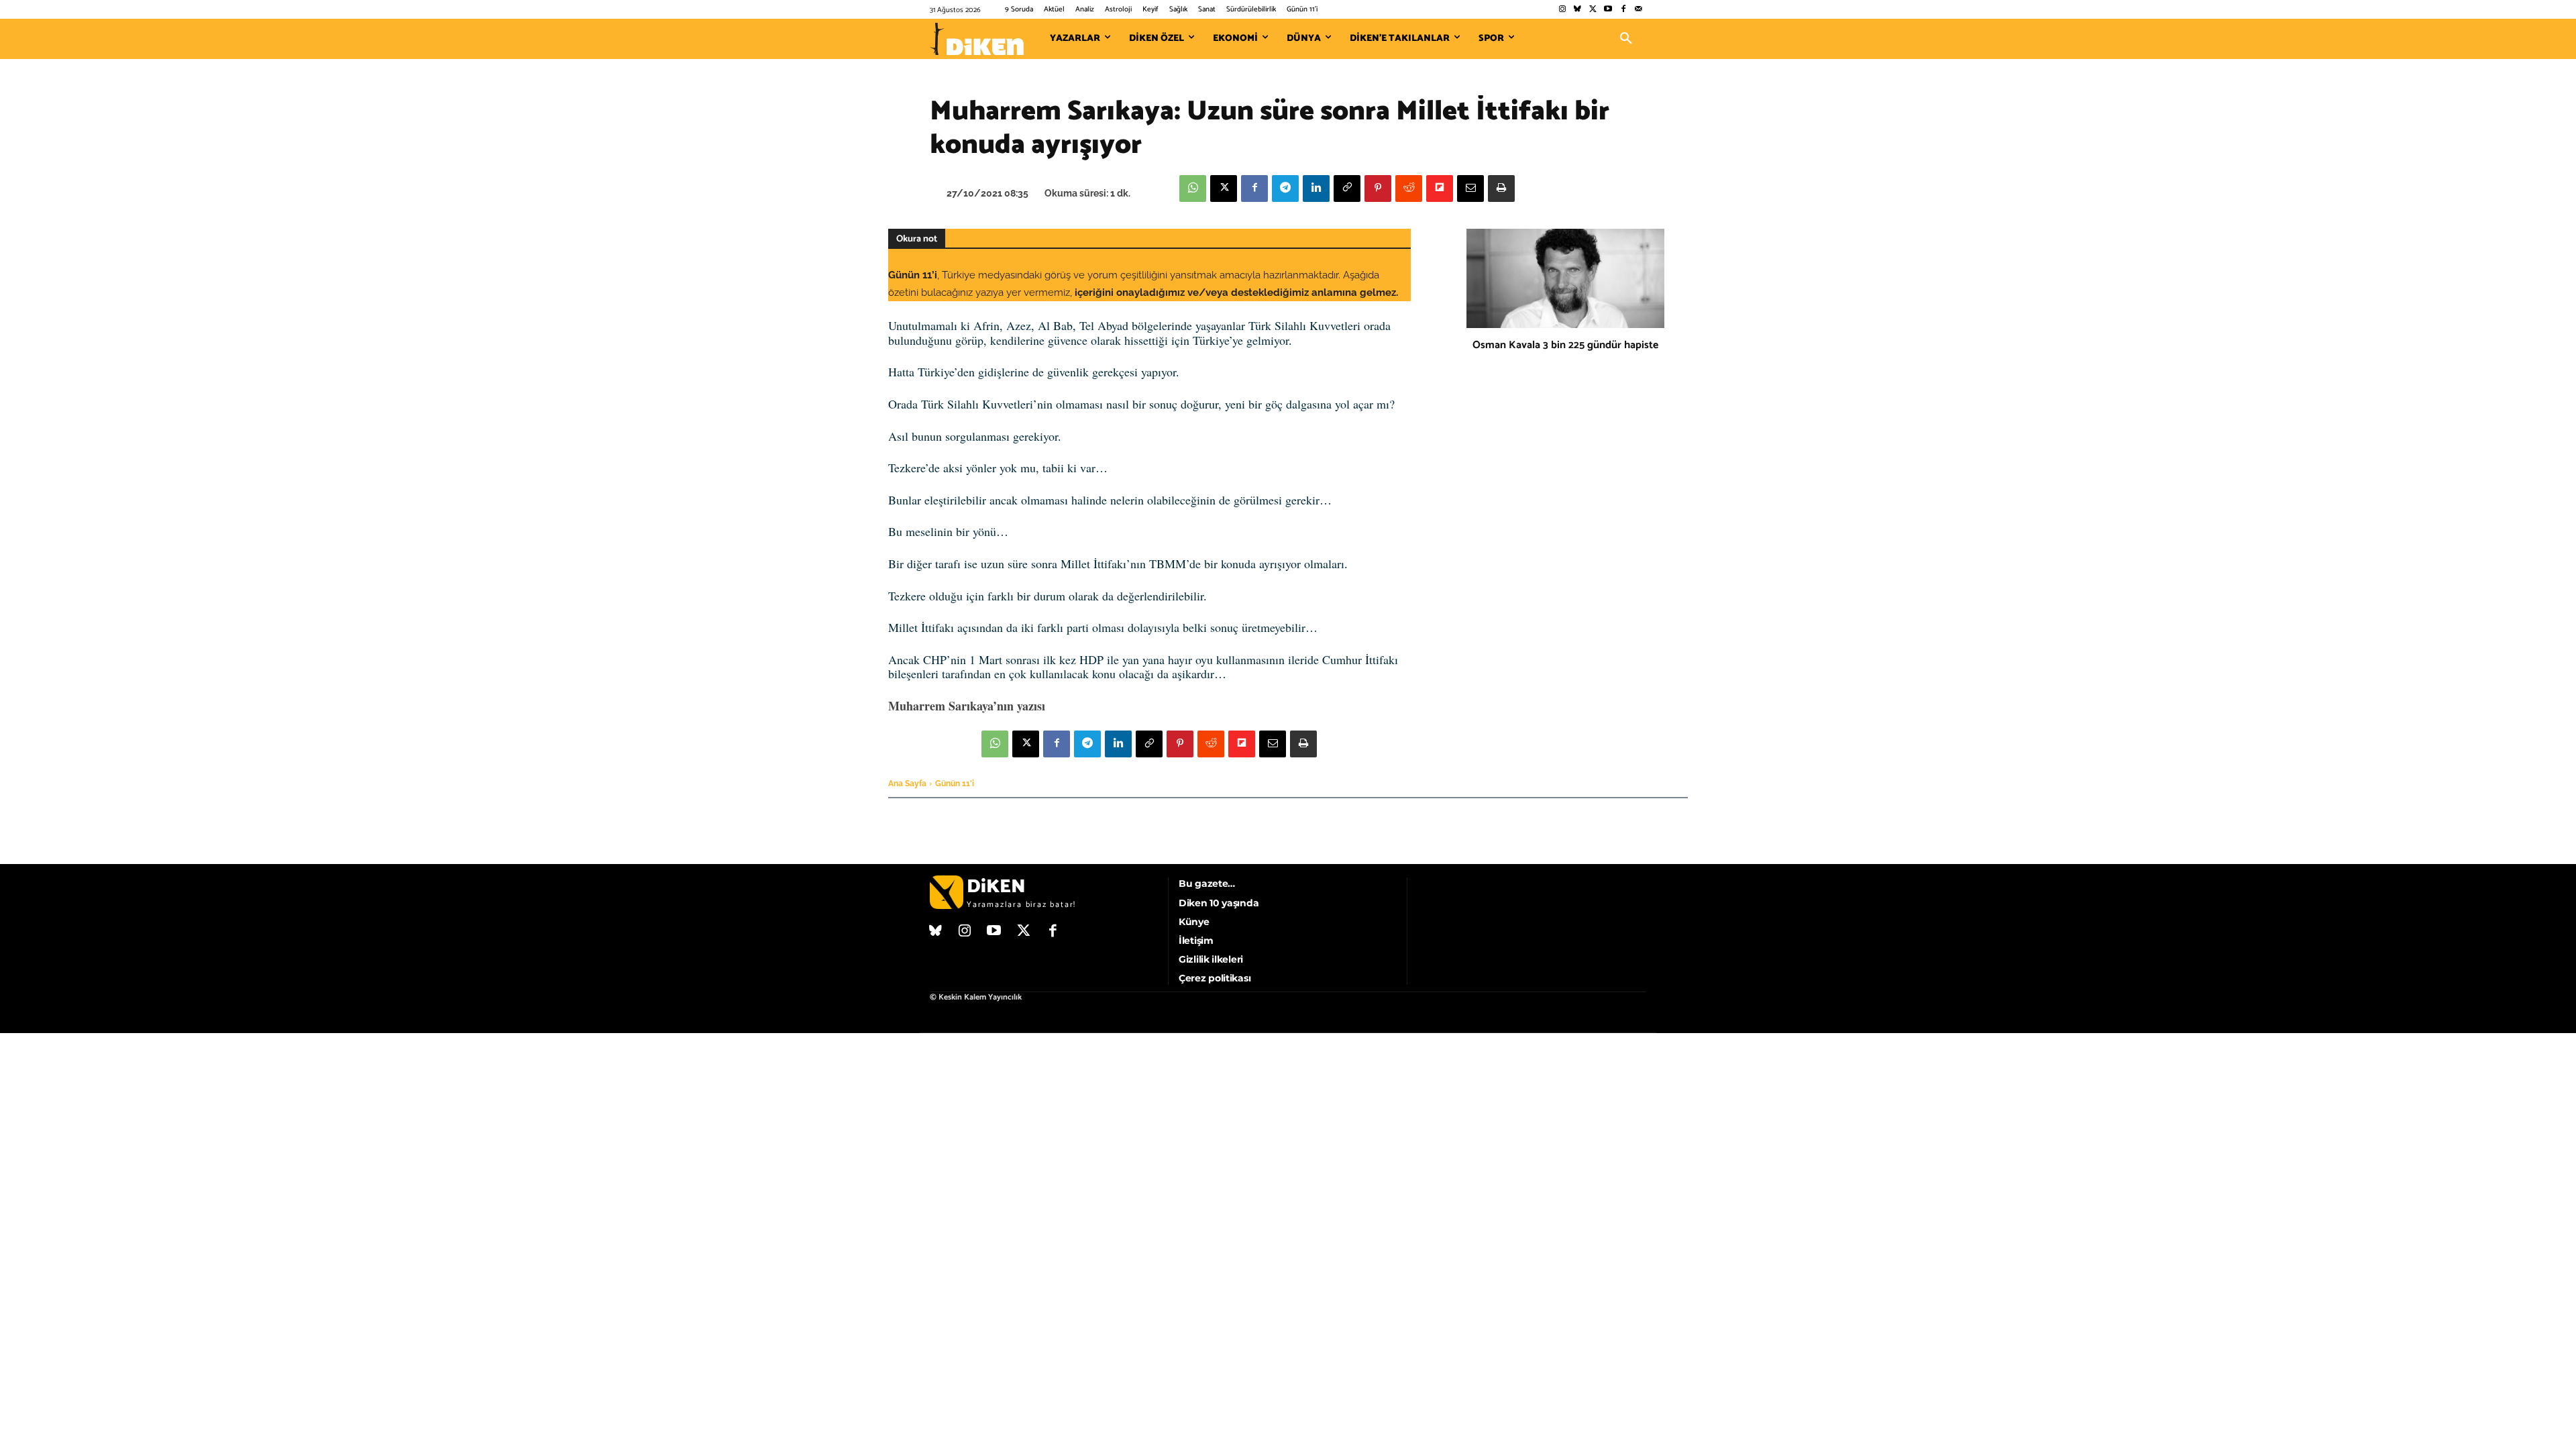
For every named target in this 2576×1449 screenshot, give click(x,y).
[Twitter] (1593, 10)
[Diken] (977, 39)
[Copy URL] (1347, 189)
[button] (1626, 39)
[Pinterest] (1378, 189)
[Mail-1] (1639, 10)
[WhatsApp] (1193, 189)
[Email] (1470, 189)
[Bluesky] (1577, 10)
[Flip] (1440, 189)
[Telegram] (1285, 189)
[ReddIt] (1409, 189)
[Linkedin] (1316, 189)
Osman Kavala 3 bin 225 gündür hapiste (1565, 345)
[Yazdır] (1501, 189)
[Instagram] (1562, 10)
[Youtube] (1608, 10)
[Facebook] (1623, 10)
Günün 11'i (955, 784)
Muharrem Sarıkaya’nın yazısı (967, 706)
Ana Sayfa (907, 784)
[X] (1224, 189)
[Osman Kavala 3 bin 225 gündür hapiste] (1565, 278)
